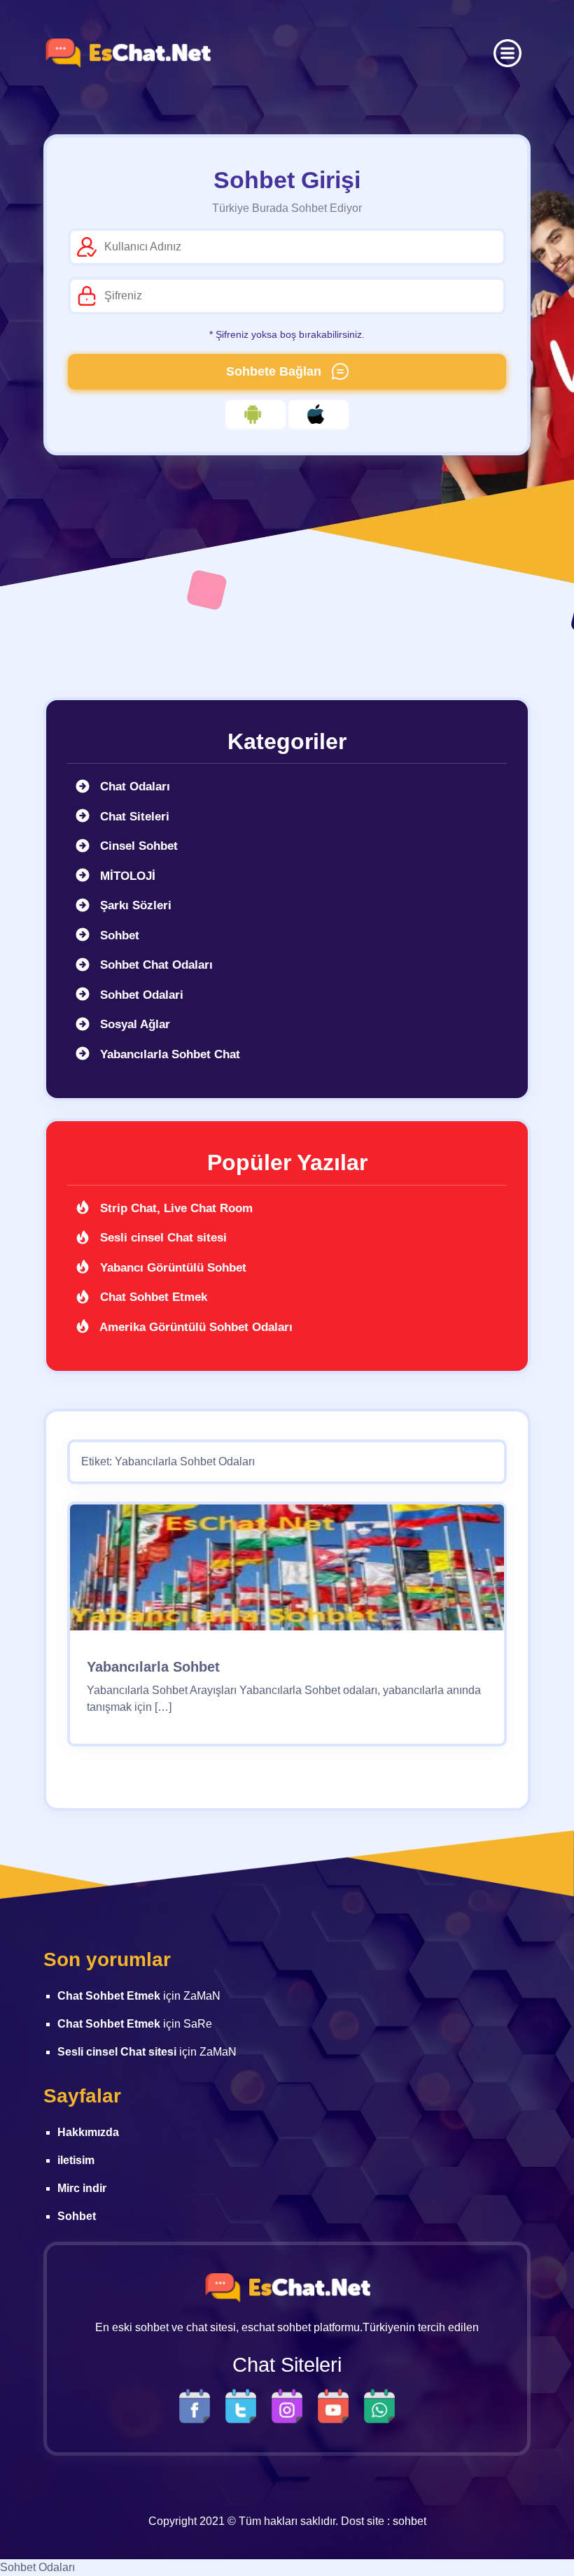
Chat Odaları (133, 787)
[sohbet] (127, 53)
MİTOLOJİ (126, 876)
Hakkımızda (88, 2132)
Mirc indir (82, 2188)
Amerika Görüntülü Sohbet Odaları (195, 1327)
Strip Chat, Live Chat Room (175, 1208)
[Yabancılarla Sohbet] (287, 1573)
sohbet (409, 2521)
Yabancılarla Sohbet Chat (168, 1054)
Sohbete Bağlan (275, 371)
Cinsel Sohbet (137, 846)
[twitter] (244, 2406)
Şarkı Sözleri (134, 905)
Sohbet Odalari (140, 995)
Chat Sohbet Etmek (152, 1297)
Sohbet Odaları (37, 2567)
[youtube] (337, 2406)
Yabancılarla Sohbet (153, 1667)
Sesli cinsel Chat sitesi (162, 1238)
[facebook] (198, 2406)
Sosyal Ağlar (133, 1024)
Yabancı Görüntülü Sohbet (171, 1268)
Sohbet (118, 935)
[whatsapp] (379, 2406)
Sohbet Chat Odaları (155, 965)
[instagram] (290, 2406)
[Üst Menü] (507, 53)
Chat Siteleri (133, 817)
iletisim (76, 2160)
